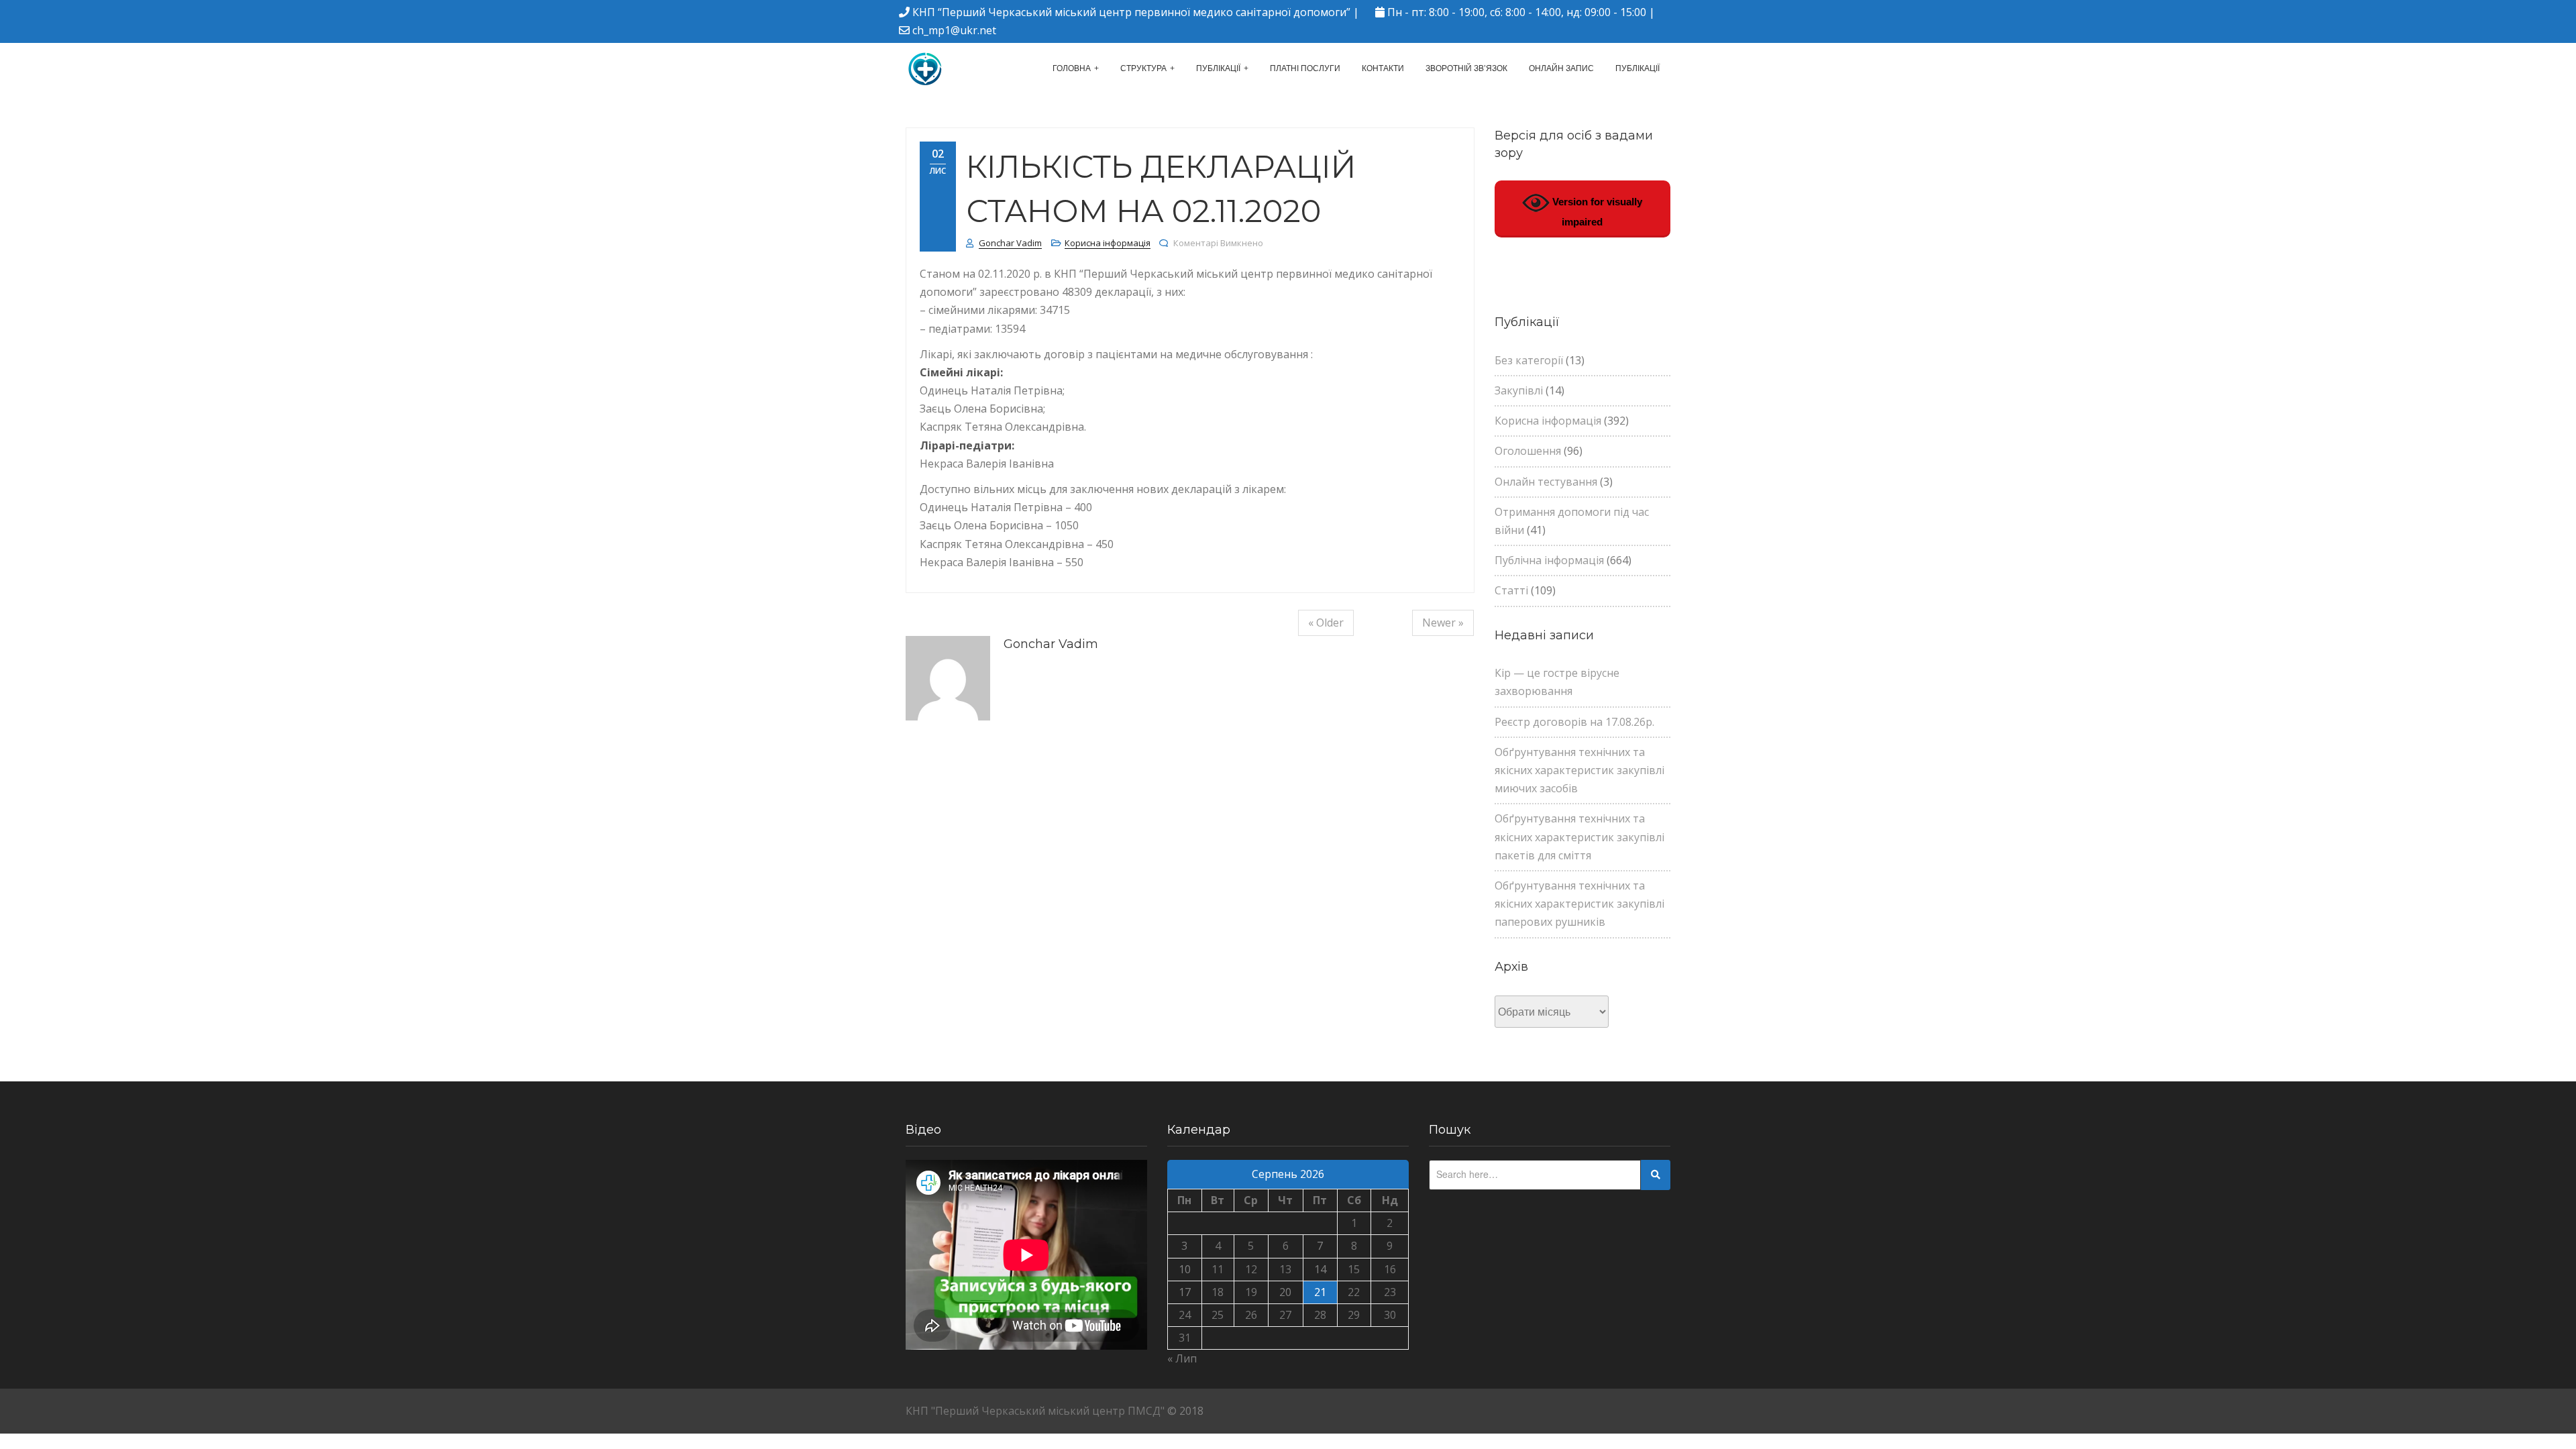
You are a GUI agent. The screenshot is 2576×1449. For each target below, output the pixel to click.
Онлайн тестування (1546, 482)
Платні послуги (1305, 68)
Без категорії (1529, 360)
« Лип (1182, 1358)
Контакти (1383, 68)
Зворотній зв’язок (1466, 68)
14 (1320, 1269)
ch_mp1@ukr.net (954, 30)
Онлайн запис (1561, 68)
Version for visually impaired (1596, 212)
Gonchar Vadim (1010, 243)
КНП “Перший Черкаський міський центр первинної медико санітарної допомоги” (1131, 12)
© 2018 (1185, 1411)
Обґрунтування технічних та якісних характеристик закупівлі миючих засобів (1579, 770)
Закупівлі (1519, 390)
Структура (1143, 68)
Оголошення (1528, 451)
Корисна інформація (1108, 243)
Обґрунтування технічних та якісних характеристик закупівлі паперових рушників (1579, 904)
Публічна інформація (1549, 560)
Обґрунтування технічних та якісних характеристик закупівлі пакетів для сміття (1579, 837)
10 (1185, 1269)
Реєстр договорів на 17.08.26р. (1574, 722)
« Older (1326, 623)
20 (1285, 1292)
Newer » (1443, 623)
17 (1185, 1292)
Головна (1072, 68)
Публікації (1218, 68)
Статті (1511, 590)
